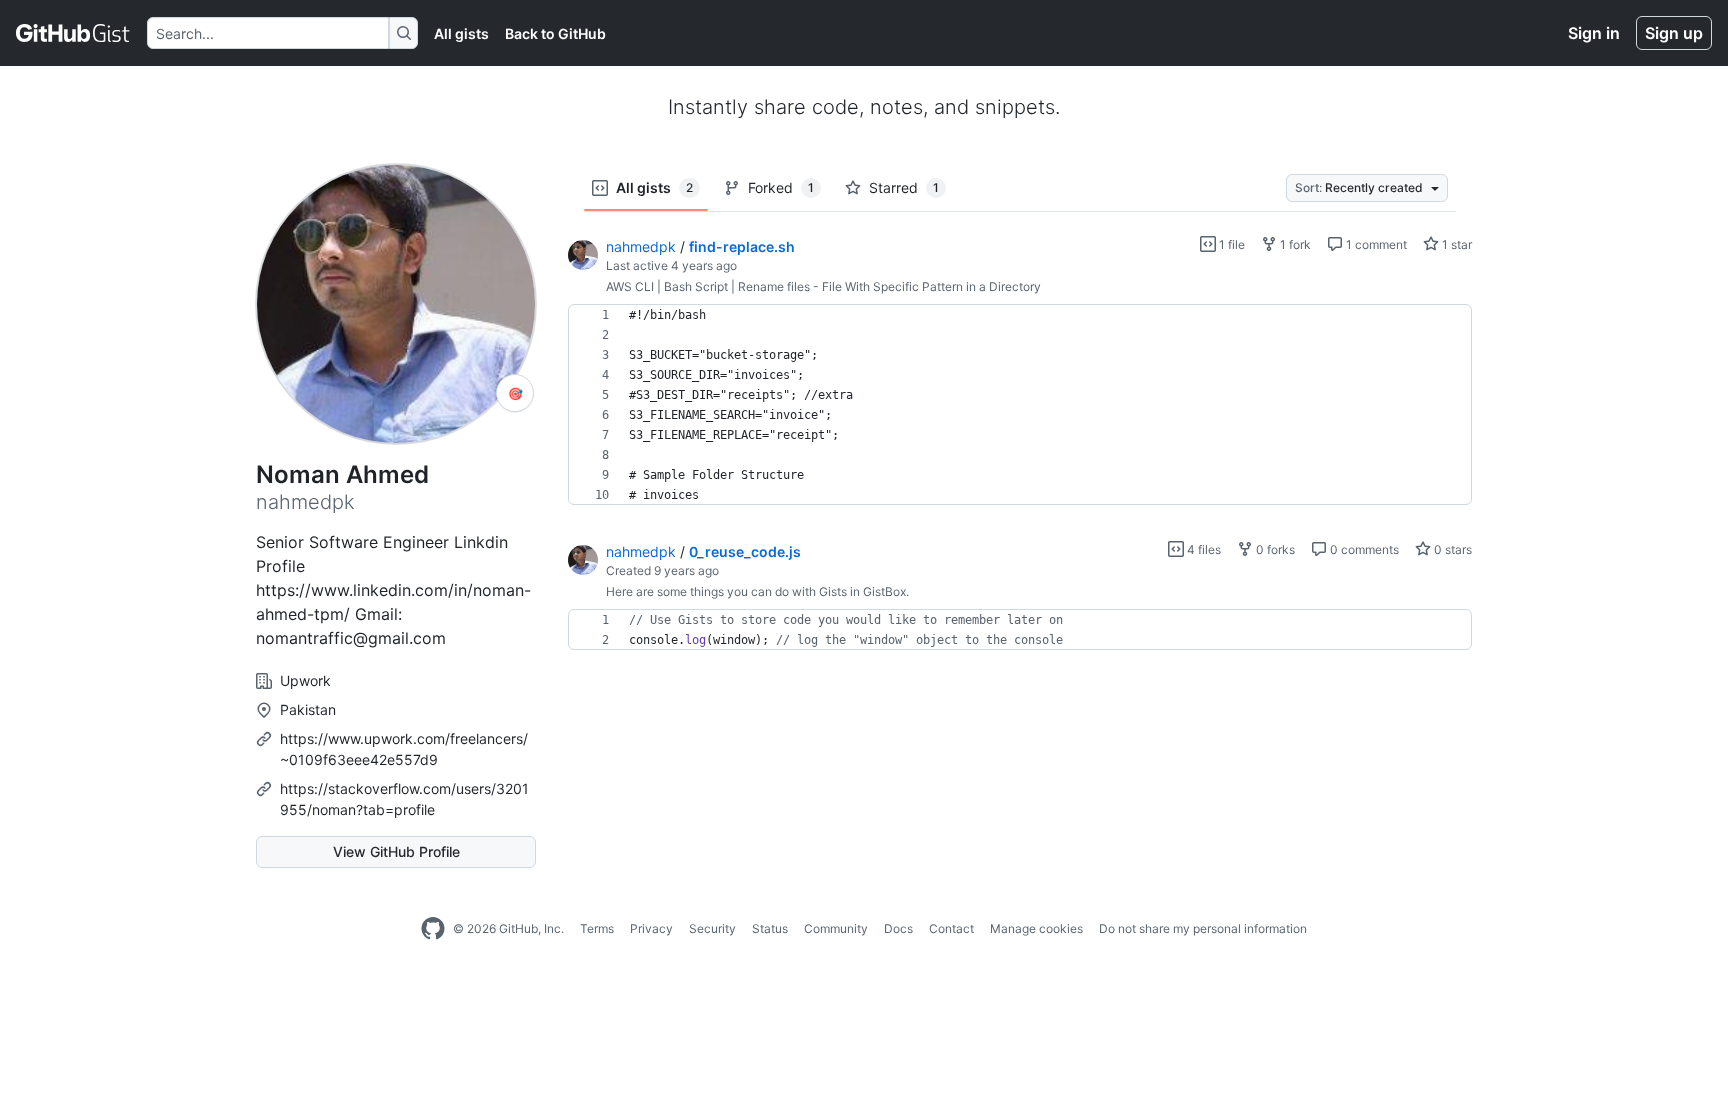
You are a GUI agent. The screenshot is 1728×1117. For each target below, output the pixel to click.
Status (770, 928)
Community (836, 928)
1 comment (1375, 244)
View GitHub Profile (396, 851)
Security (712, 928)
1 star (1455, 244)
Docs (898, 928)
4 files (1202, 549)
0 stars (1451, 549)
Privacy (651, 928)
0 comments (1363, 549)
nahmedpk (641, 246)
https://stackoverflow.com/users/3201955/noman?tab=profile (404, 799)
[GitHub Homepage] (433, 929)
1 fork (1294, 244)
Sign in (1594, 33)
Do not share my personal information (1203, 928)
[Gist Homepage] (73, 33)
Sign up (1674, 33)
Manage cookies (1036, 928)
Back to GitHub (555, 33)
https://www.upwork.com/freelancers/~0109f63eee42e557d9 (404, 749)
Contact (951, 928)
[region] (1020, 405)
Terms (597, 928)
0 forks (1274, 549)
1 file (1230, 244)
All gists (461, 33)
